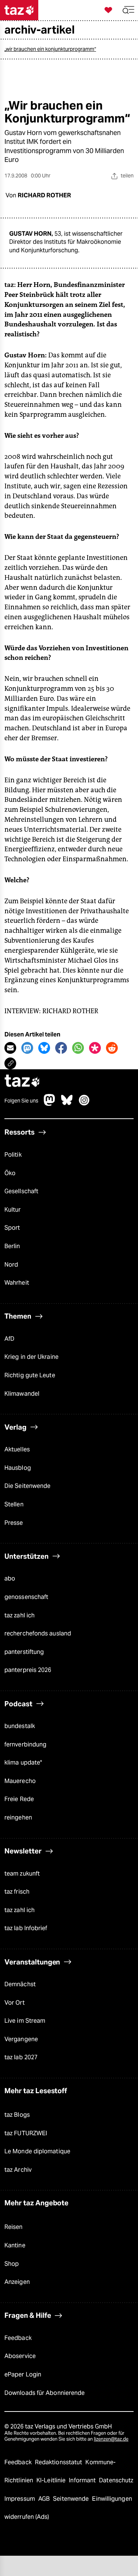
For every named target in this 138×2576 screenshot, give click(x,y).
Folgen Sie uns (21, 1101)
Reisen (14, 2227)
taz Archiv (18, 2170)
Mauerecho (20, 1781)
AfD (9, 1339)
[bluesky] (67, 1104)
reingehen (18, 1817)
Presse (14, 1523)
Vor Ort (15, 2003)
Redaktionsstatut (59, 2462)
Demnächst (20, 1984)
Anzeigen (17, 2282)
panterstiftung (24, 1652)
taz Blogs (17, 2115)
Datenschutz (116, 2480)
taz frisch (17, 1892)
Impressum (20, 2499)
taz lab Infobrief (26, 1928)
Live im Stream (25, 2021)
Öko (10, 1173)
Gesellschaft (21, 1191)
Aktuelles (17, 1449)
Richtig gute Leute (30, 1375)
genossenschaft (26, 1597)
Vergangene (21, 2039)
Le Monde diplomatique (37, 2151)
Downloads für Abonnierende (45, 2393)
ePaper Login (23, 2374)
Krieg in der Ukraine (31, 1357)
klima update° (23, 1763)
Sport (12, 1228)
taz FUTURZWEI (26, 2133)
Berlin (12, 1246)
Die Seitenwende (27, 1486)
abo (10, 1578)
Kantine (15, 2245)
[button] (128, 10)
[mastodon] (50, 1104)
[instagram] (84, 1104)
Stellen (14, 1504)
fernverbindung (25, 1744)
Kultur (13, 1210)
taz (22, 1082)
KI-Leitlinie (52, 2480)
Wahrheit (17, 1283)
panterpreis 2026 (28, 1670)
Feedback (18, 2338)
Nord (11, 1265)
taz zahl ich (20, 1615)
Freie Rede (19, 1799)
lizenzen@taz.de (111, 2439)
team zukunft (22, 1874)
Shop (12, 2264)
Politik (13, 1155)
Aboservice (20, 2356)
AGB (45, 2499)
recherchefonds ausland (38, 1633)
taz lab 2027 (21, 2057)
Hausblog (18, 1468)
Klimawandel (22, 1394)
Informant (83, 2480)
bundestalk (20, 1726)
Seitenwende (72, 2499)
